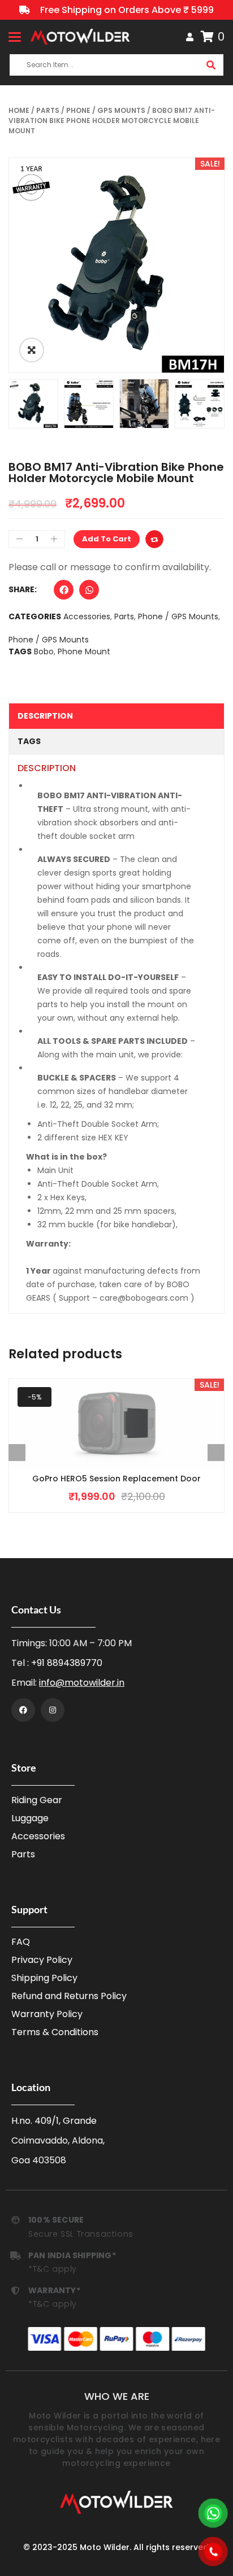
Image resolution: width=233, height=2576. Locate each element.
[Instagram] (53, 1710)
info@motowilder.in (82, 1683)
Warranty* (54, 2290)
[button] (64, 592)
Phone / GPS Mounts (106, 110)
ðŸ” (32, 350)
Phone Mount (84, 651)
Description (45, 716)
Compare (154, 539)
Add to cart (107, 539)
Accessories (87, 616)
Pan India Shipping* (72, 2255)
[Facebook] (23, 1710)
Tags (29, 741)
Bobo (44, 651)
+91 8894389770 (67, 1663)
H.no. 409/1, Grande (54, 2121)
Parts (48, 110)
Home (19, 110)
